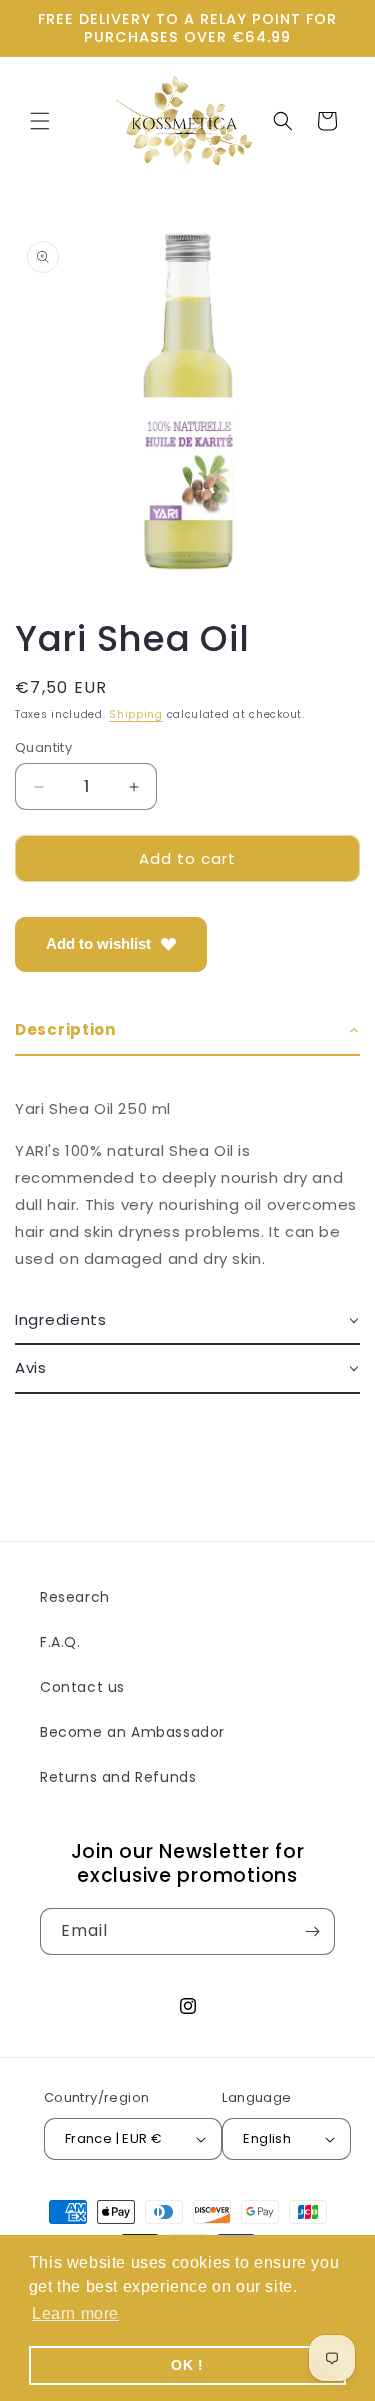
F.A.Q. (60, 1642)
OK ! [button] (187, 2365)
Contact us (82, 1687)
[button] (40, 121)
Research (75, 1597)
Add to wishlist (98, 943)
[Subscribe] (312, 1931)
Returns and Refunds (118, 1777)
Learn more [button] (75, 2313)
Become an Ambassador (132, 1732)
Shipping (136, 714)
